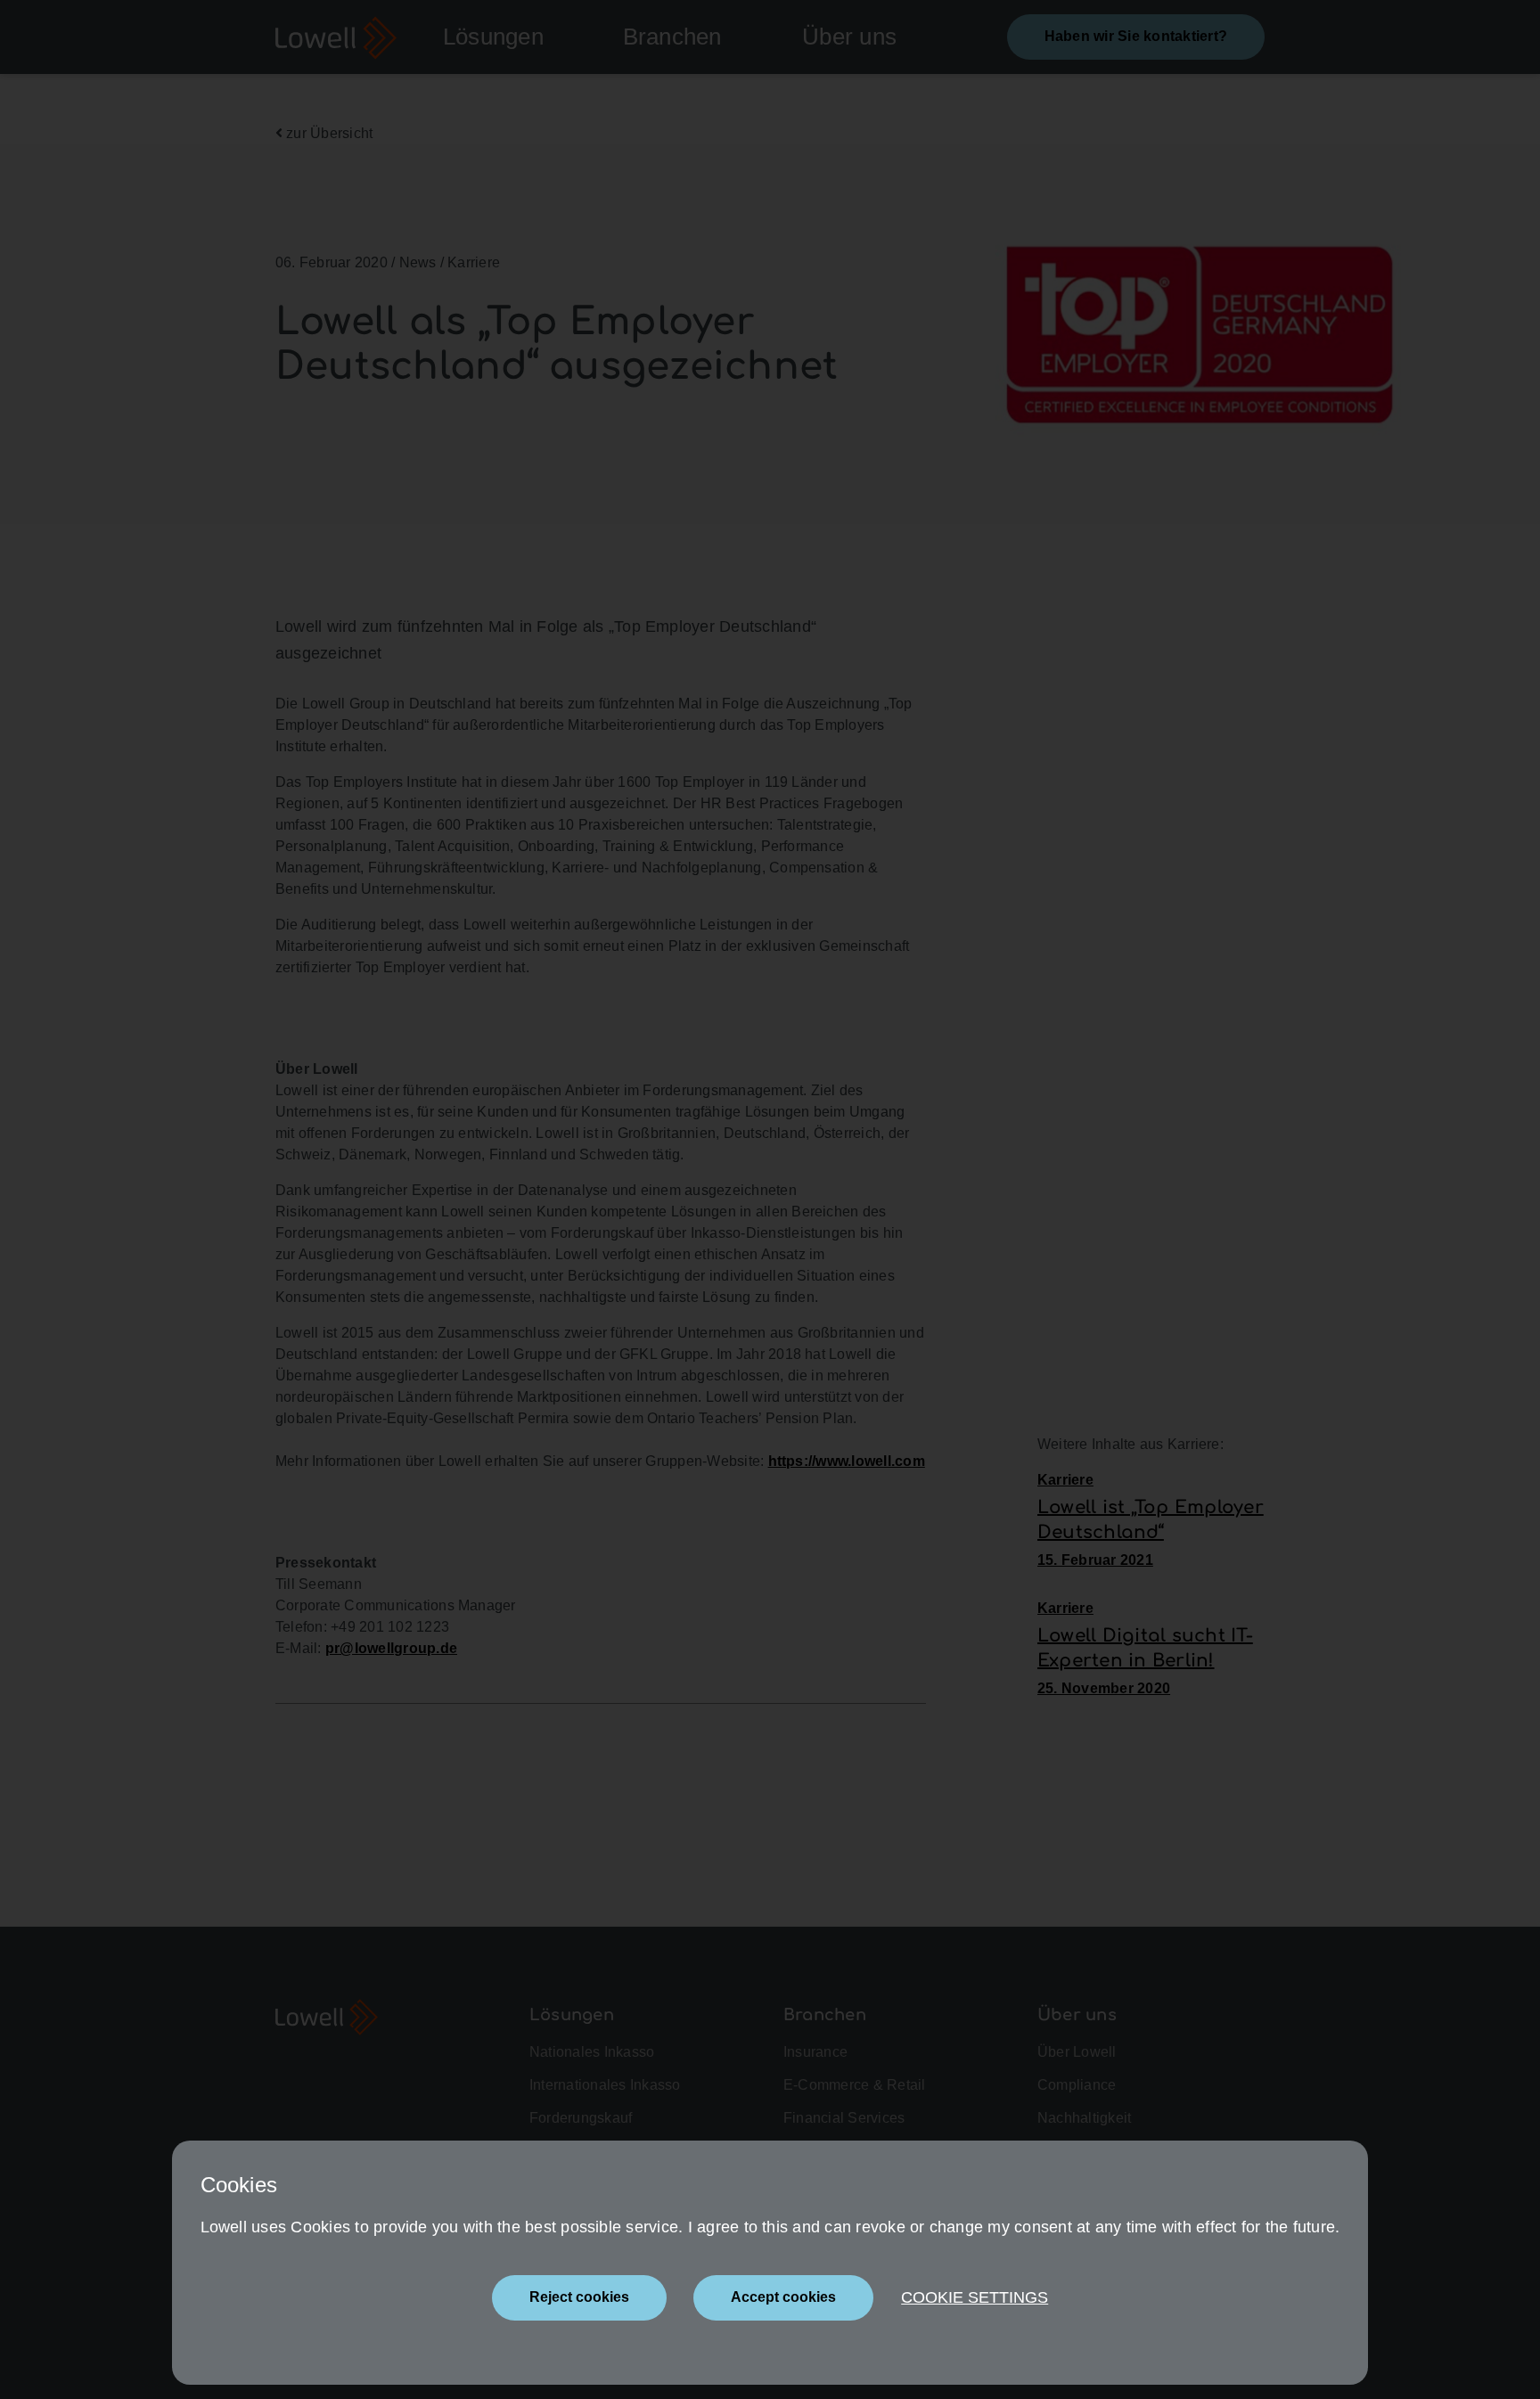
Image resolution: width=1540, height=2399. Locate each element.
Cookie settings (975, 2297)
